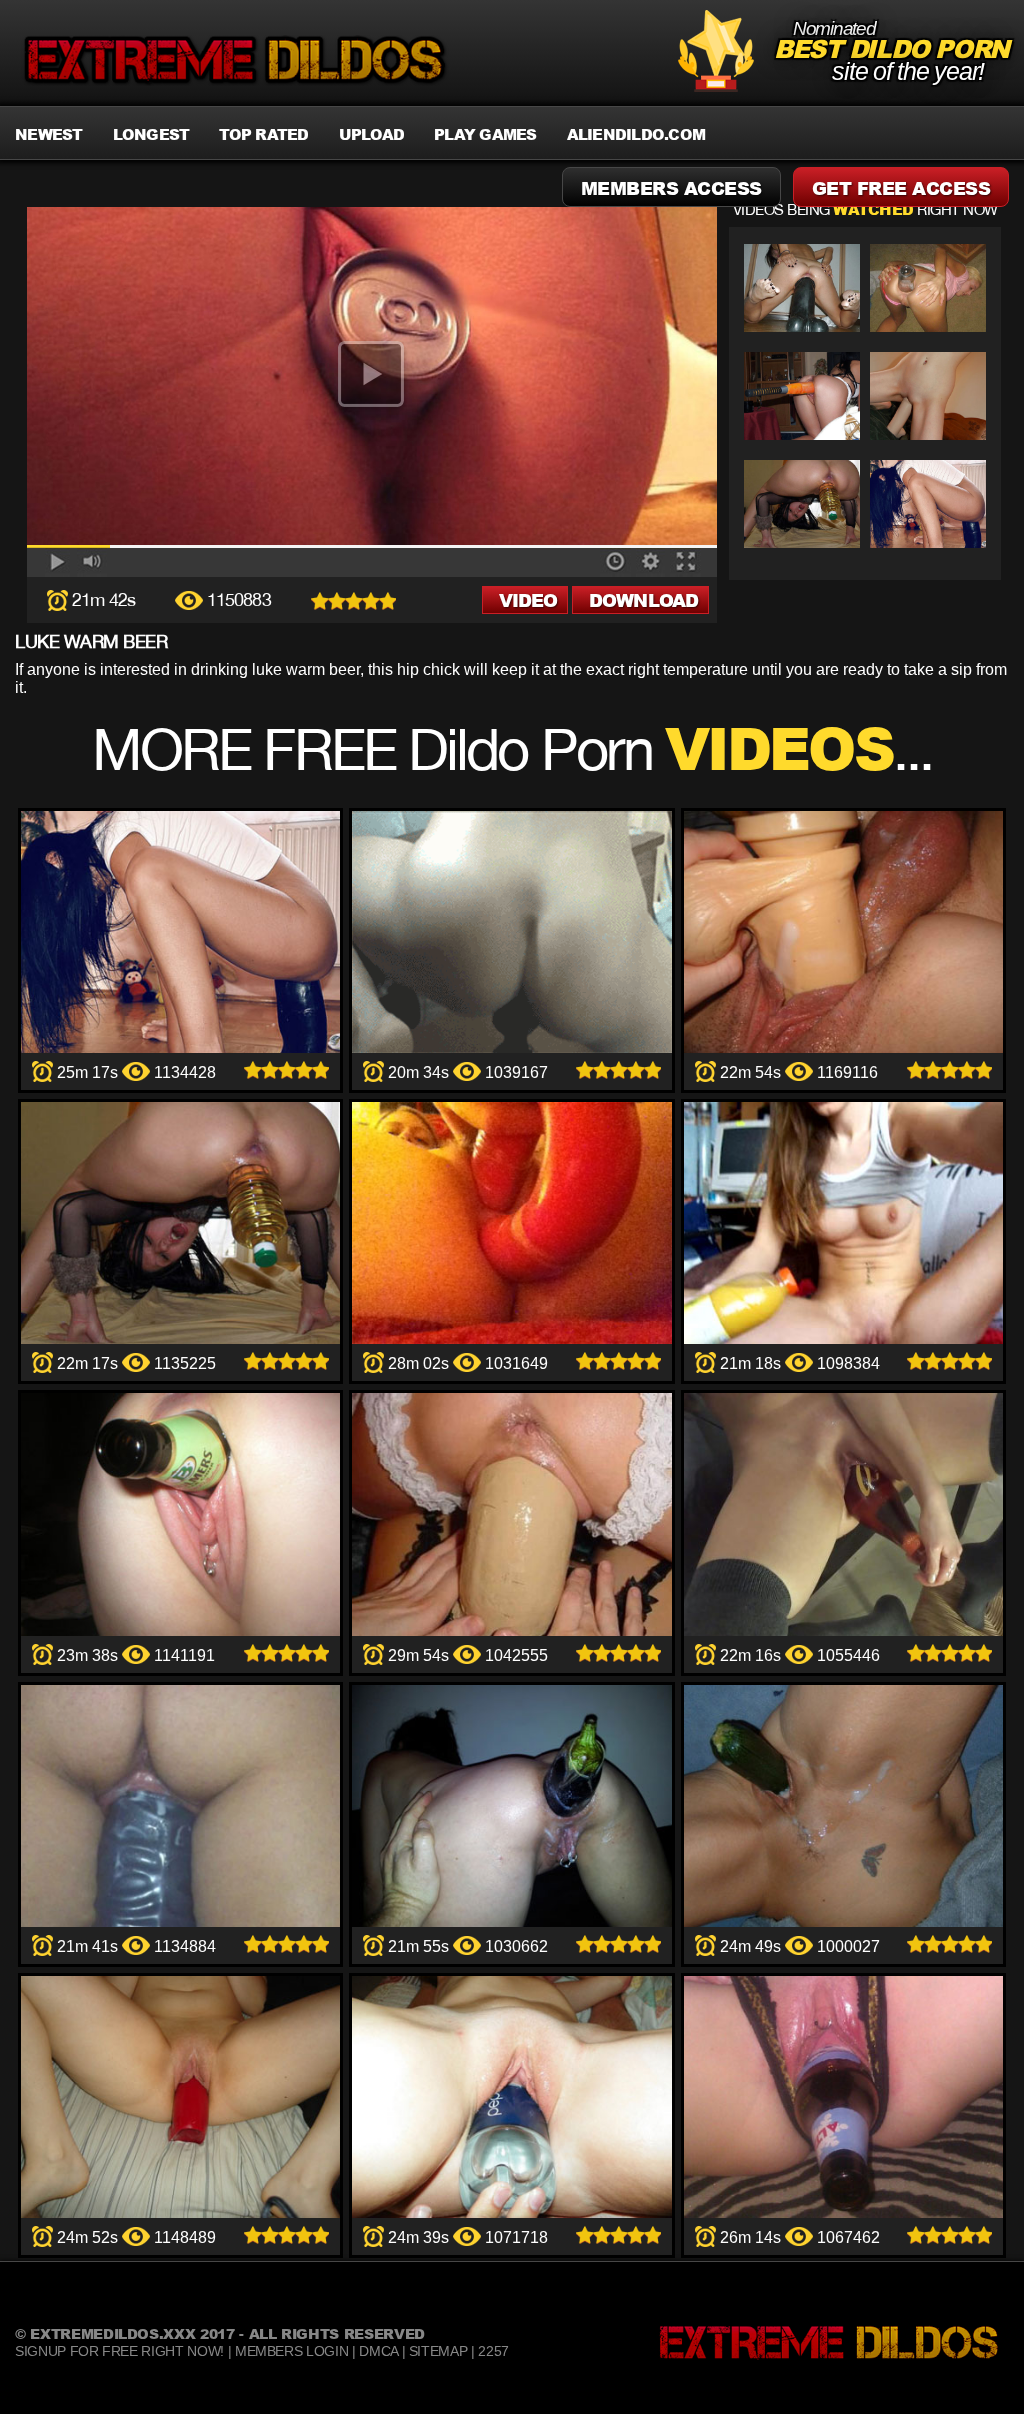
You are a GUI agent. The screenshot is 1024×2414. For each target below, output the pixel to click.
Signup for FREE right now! (119, 2351)
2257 (493, 2351)
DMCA (378, 2351)
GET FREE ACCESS (901, 188)
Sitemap (438, 2351)
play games (485, 134)
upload (372, 134)
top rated (263, 134)
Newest (49, 134)
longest (151, 134)
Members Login (291, 2351)
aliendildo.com (636, 134)
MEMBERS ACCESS (671, 188)
